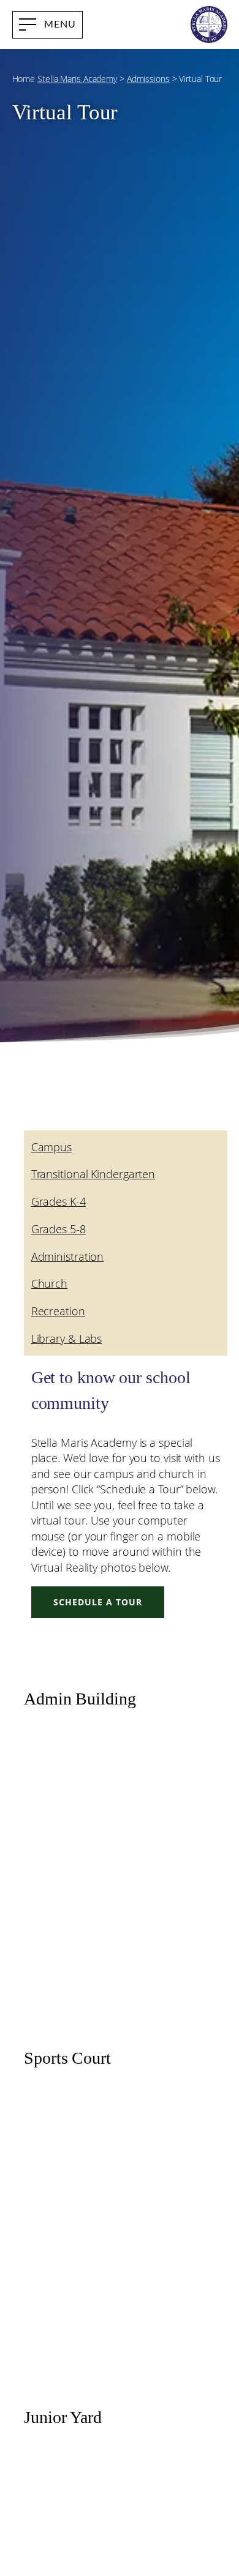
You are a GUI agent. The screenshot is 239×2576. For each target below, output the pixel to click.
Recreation (58, 1311)
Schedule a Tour (98, 1602)
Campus (51, 1147)
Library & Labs (67, 1338)
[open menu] (47, 25)
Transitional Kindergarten (93, 1174)
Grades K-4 (59, 1201)
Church (49, 1283)
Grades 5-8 (59, 1229)
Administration (68, 1256)
